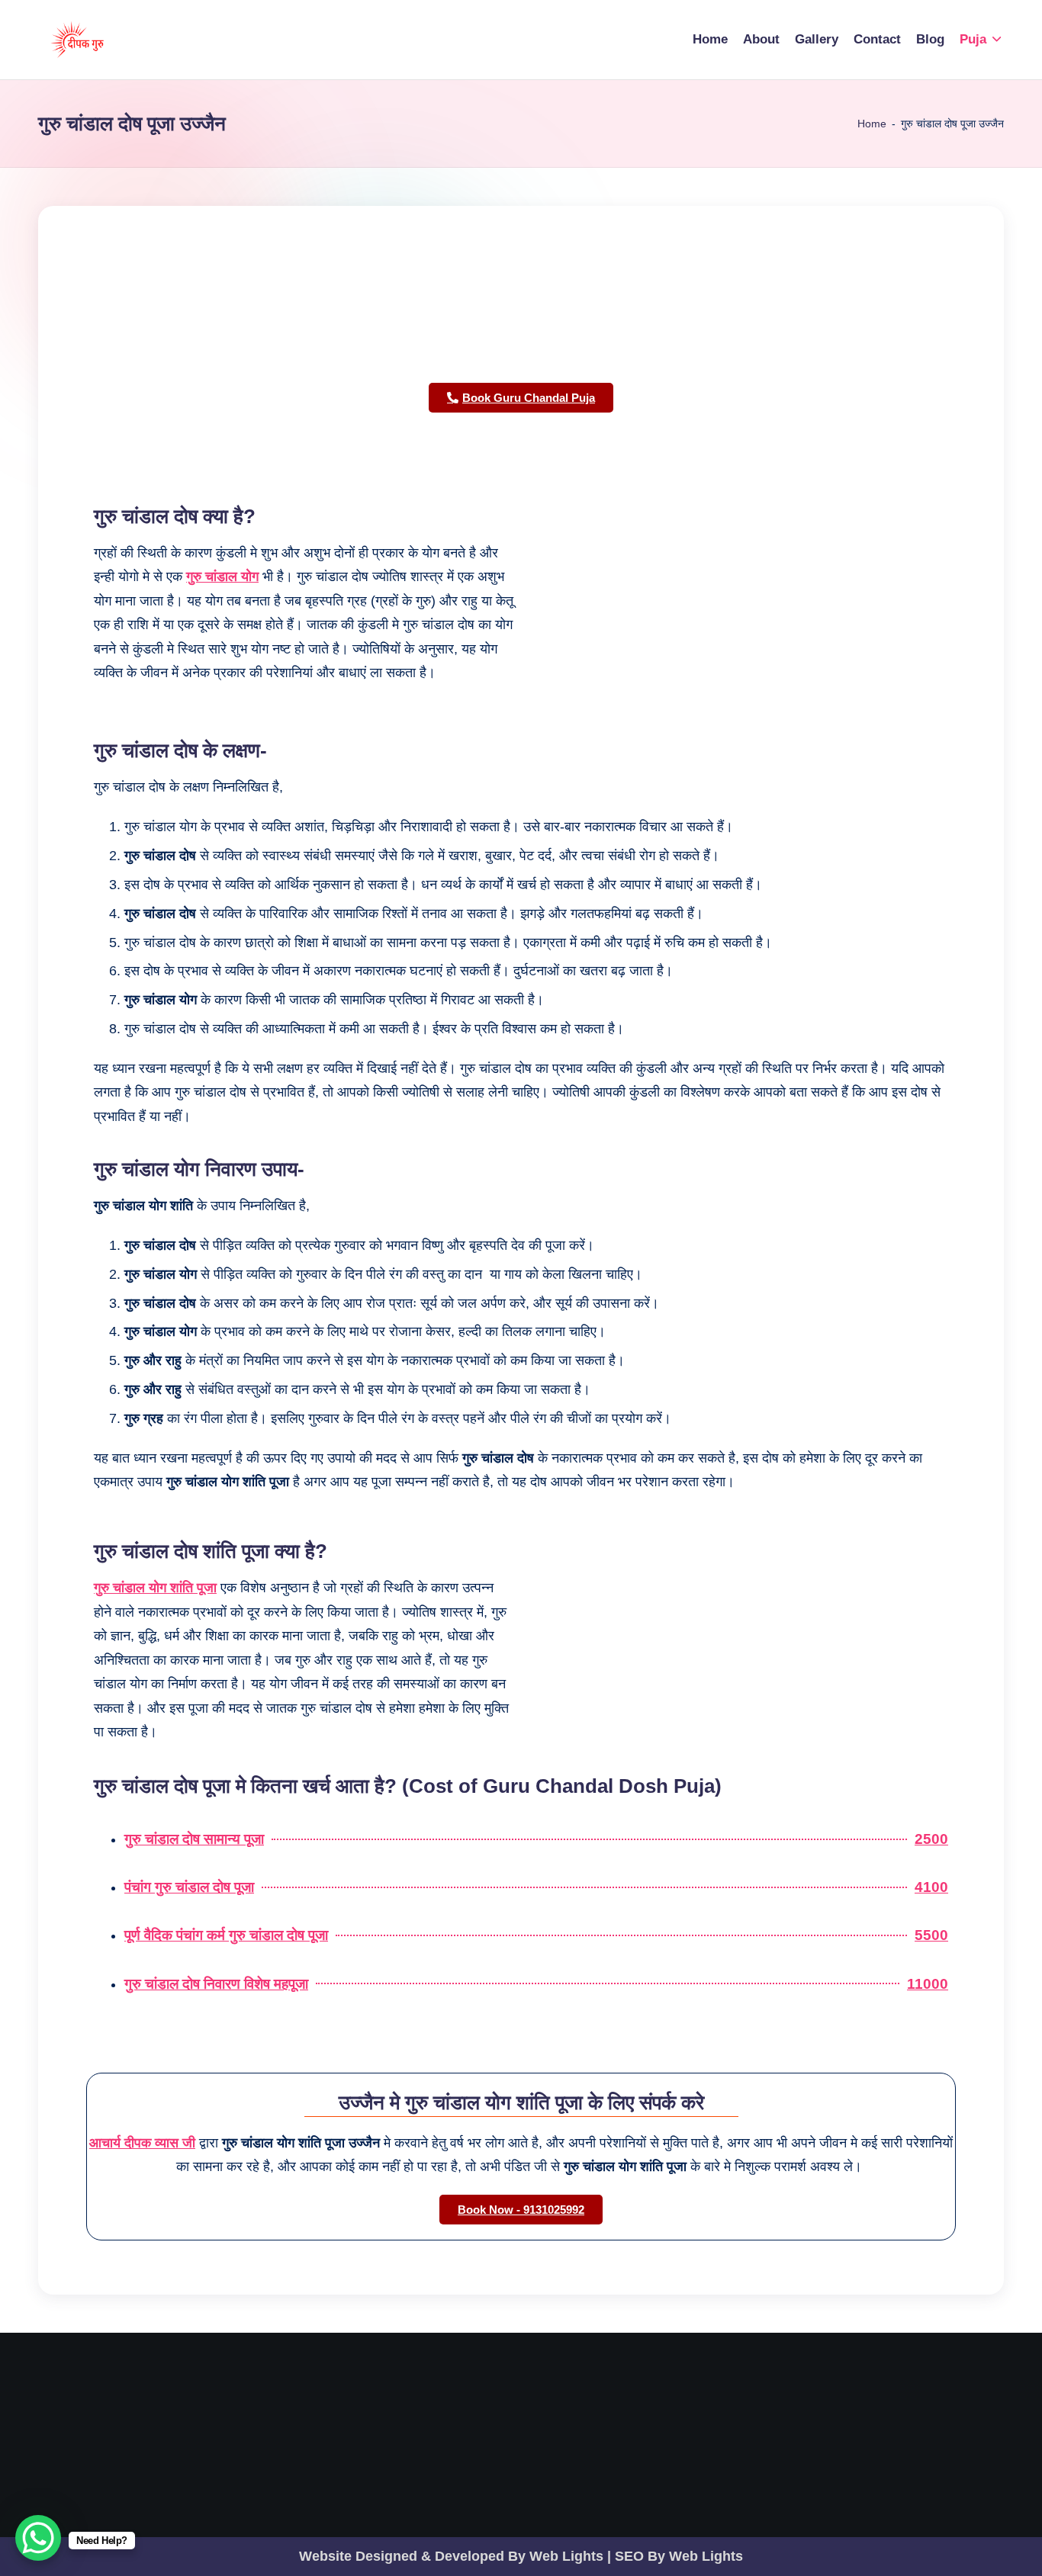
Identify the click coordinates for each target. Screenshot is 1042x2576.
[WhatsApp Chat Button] (38, 2538)
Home (872, 124)
